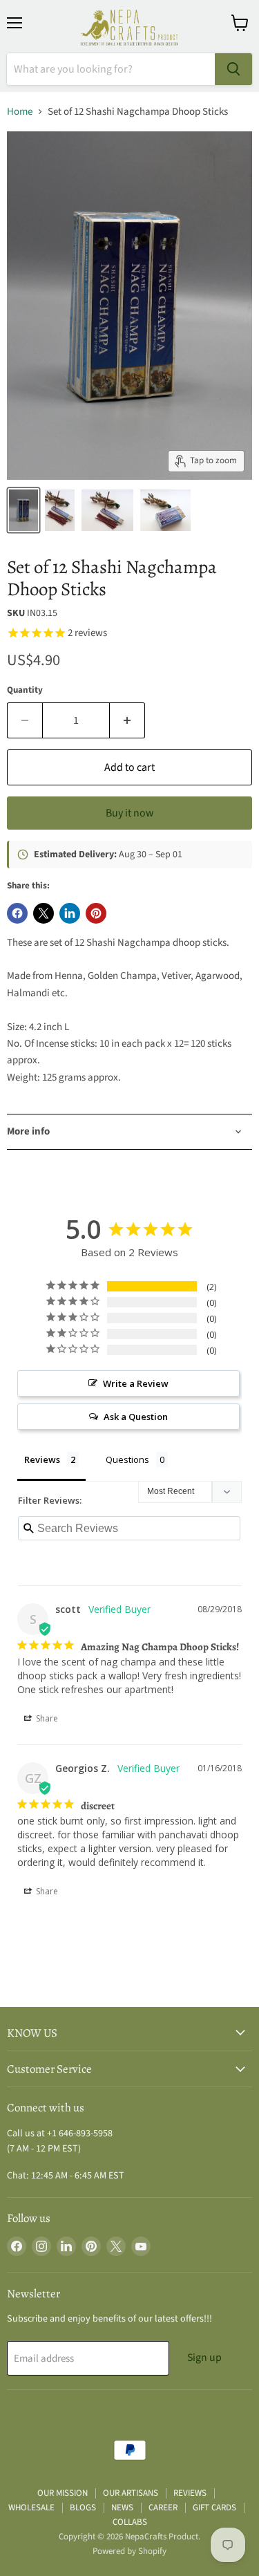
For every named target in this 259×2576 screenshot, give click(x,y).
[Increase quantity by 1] (127, 720)
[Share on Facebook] (17, 913)
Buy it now (129, 813)
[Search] (233, 69)
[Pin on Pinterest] (96, 913)
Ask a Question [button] (136, 1417)
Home (20, 112)
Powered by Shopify (129, 2551)
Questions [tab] (127, 1459)
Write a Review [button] (136, 1383)
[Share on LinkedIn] (70, 913)
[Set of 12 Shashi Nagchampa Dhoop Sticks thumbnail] (23, 510)
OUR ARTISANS (131, 2493)
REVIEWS (190, 2493)
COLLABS (130, 2522)
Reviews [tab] (42, 1459)
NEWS (122, 2508)
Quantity (25, 690)
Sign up (204, 2358)
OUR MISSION (63, 2493)
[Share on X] (44, 913)
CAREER (163, 2508)
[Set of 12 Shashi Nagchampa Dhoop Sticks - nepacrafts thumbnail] (107, 510)
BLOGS (83, 2508)
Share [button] (46, 1718)
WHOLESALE (31, 2508)
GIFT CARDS (214, 2508)
